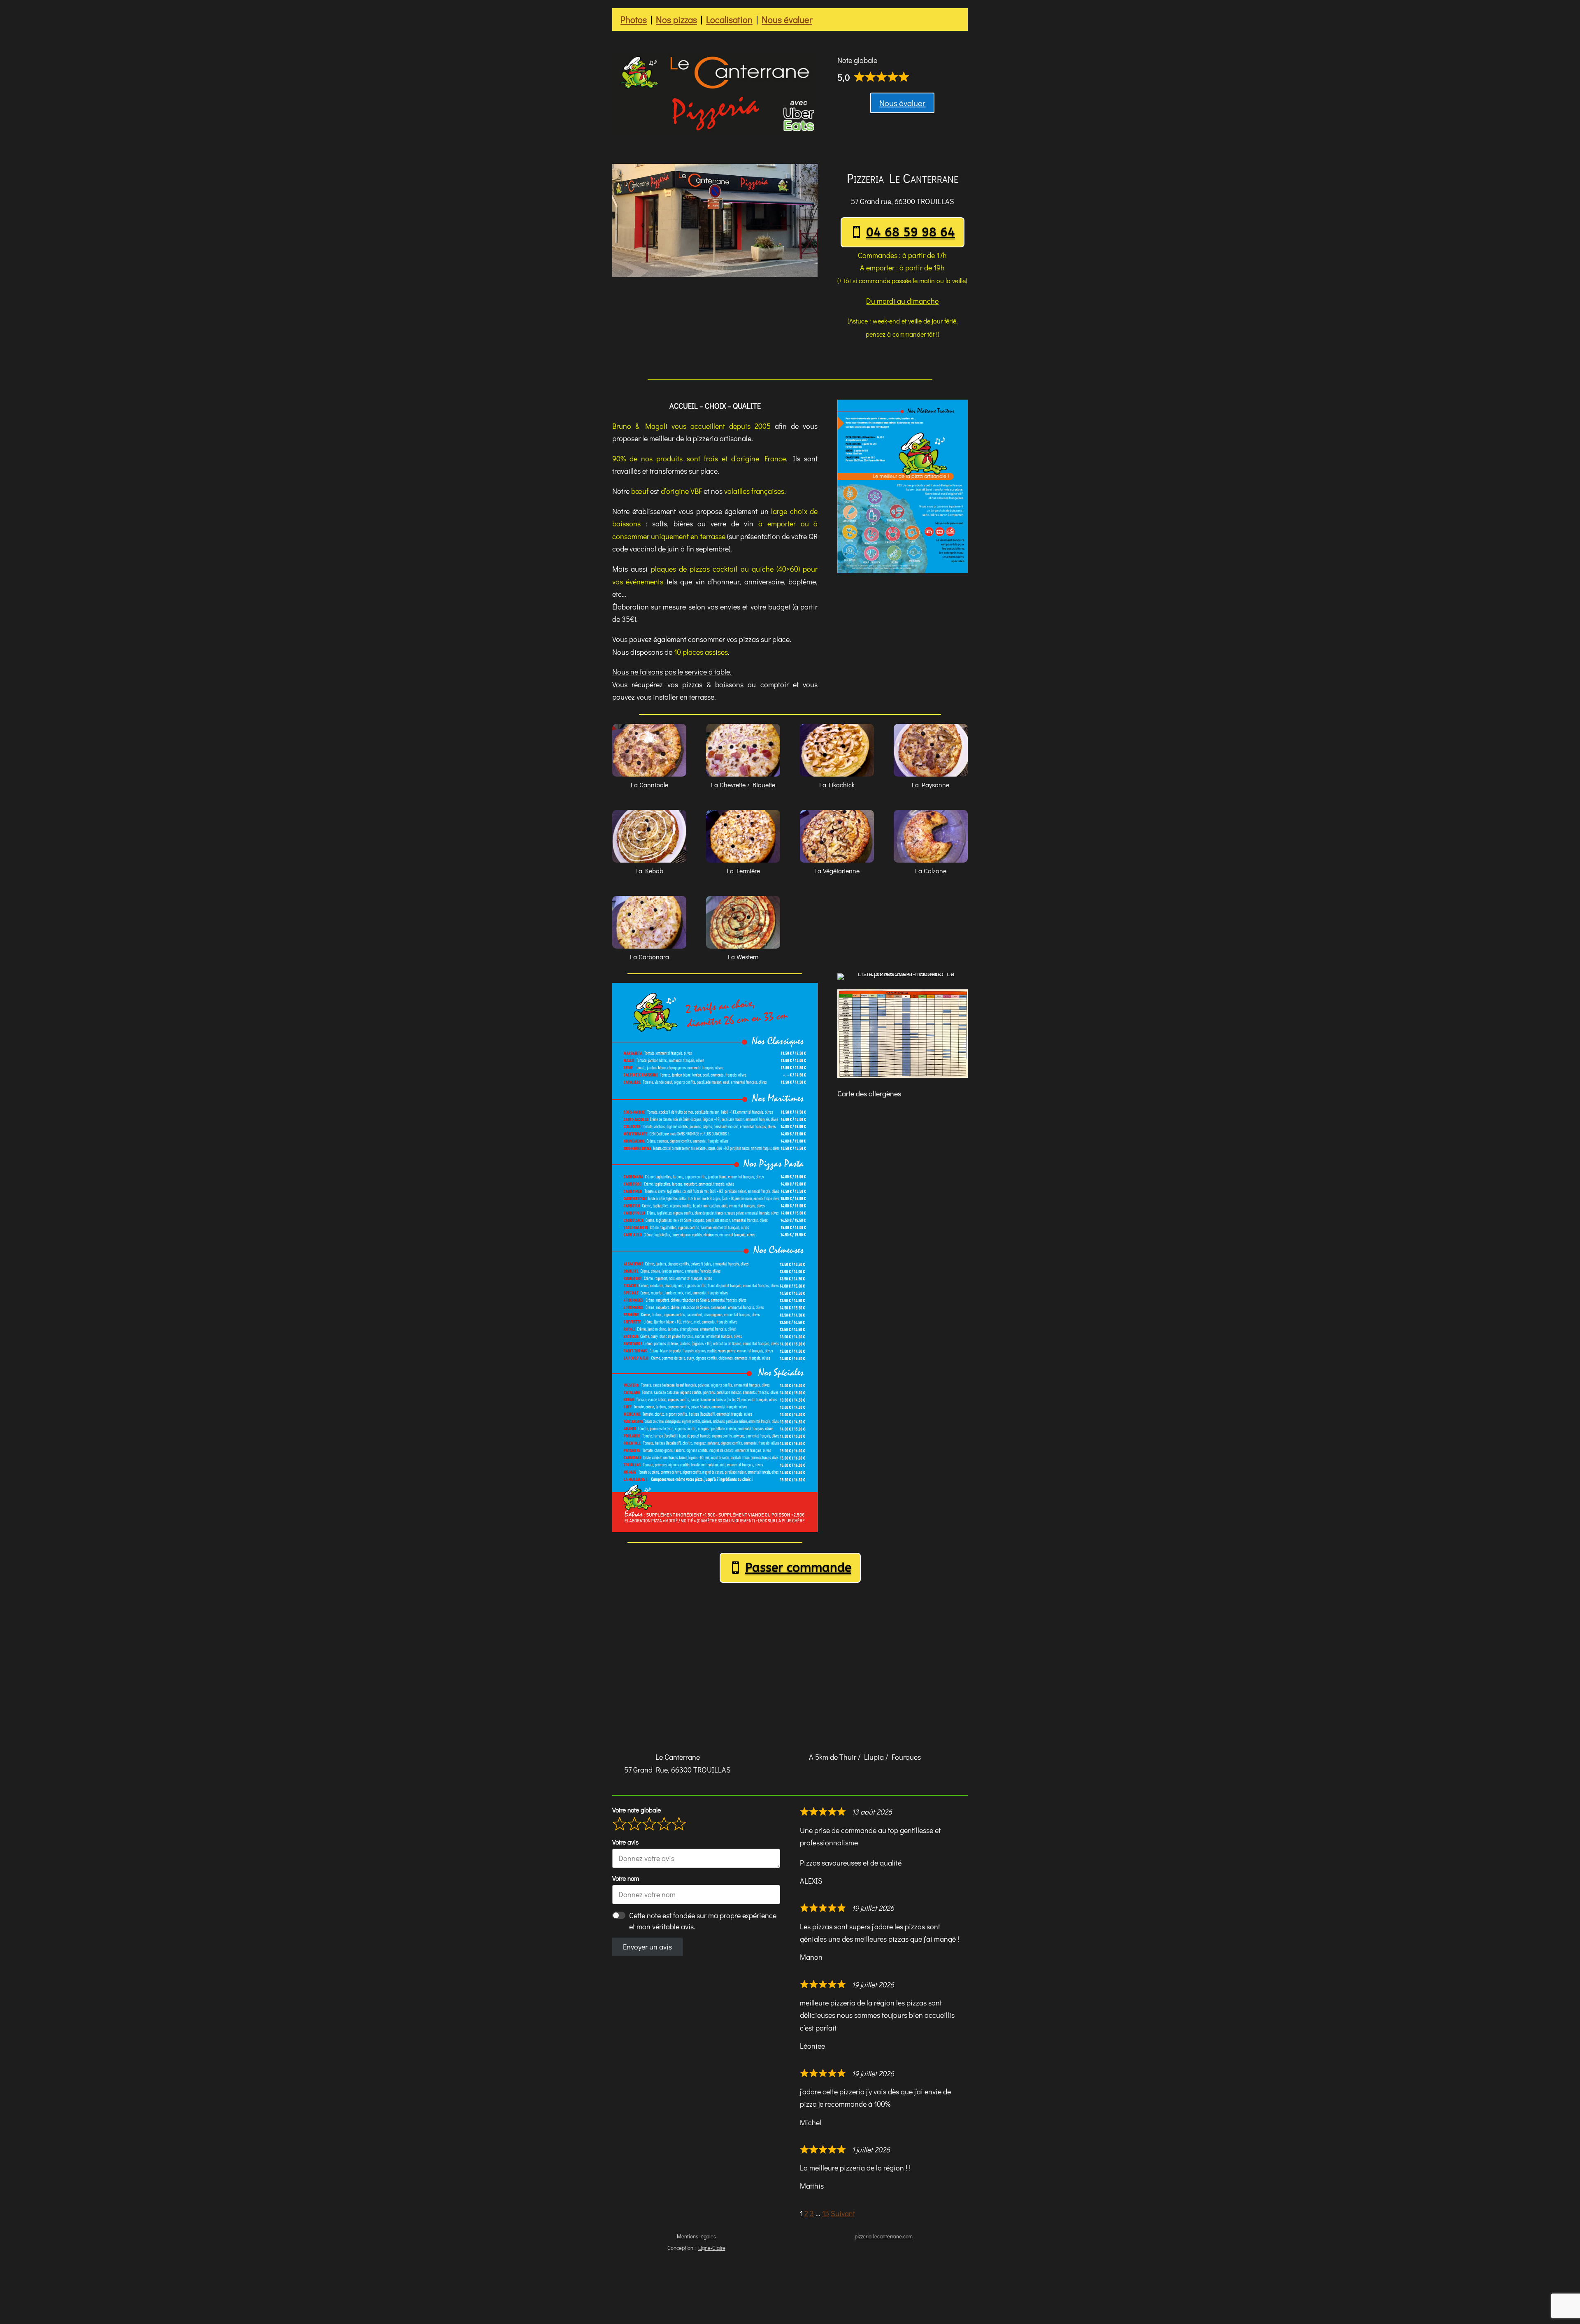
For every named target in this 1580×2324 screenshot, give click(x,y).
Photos (634, 20)
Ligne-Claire (712, 2248)
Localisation (729, 20)
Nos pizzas (676, 20)
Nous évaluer (787, 20)
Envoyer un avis (647, 1947)
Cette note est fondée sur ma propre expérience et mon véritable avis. (703, 1921)
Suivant (843, 2213)
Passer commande (798, 1568)
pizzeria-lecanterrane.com (884, 2236)
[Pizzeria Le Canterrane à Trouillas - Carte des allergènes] (903, 1078)
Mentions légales (696, 2236)
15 (826, 2213)
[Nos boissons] (903, 573)
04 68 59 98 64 (911, 232)
